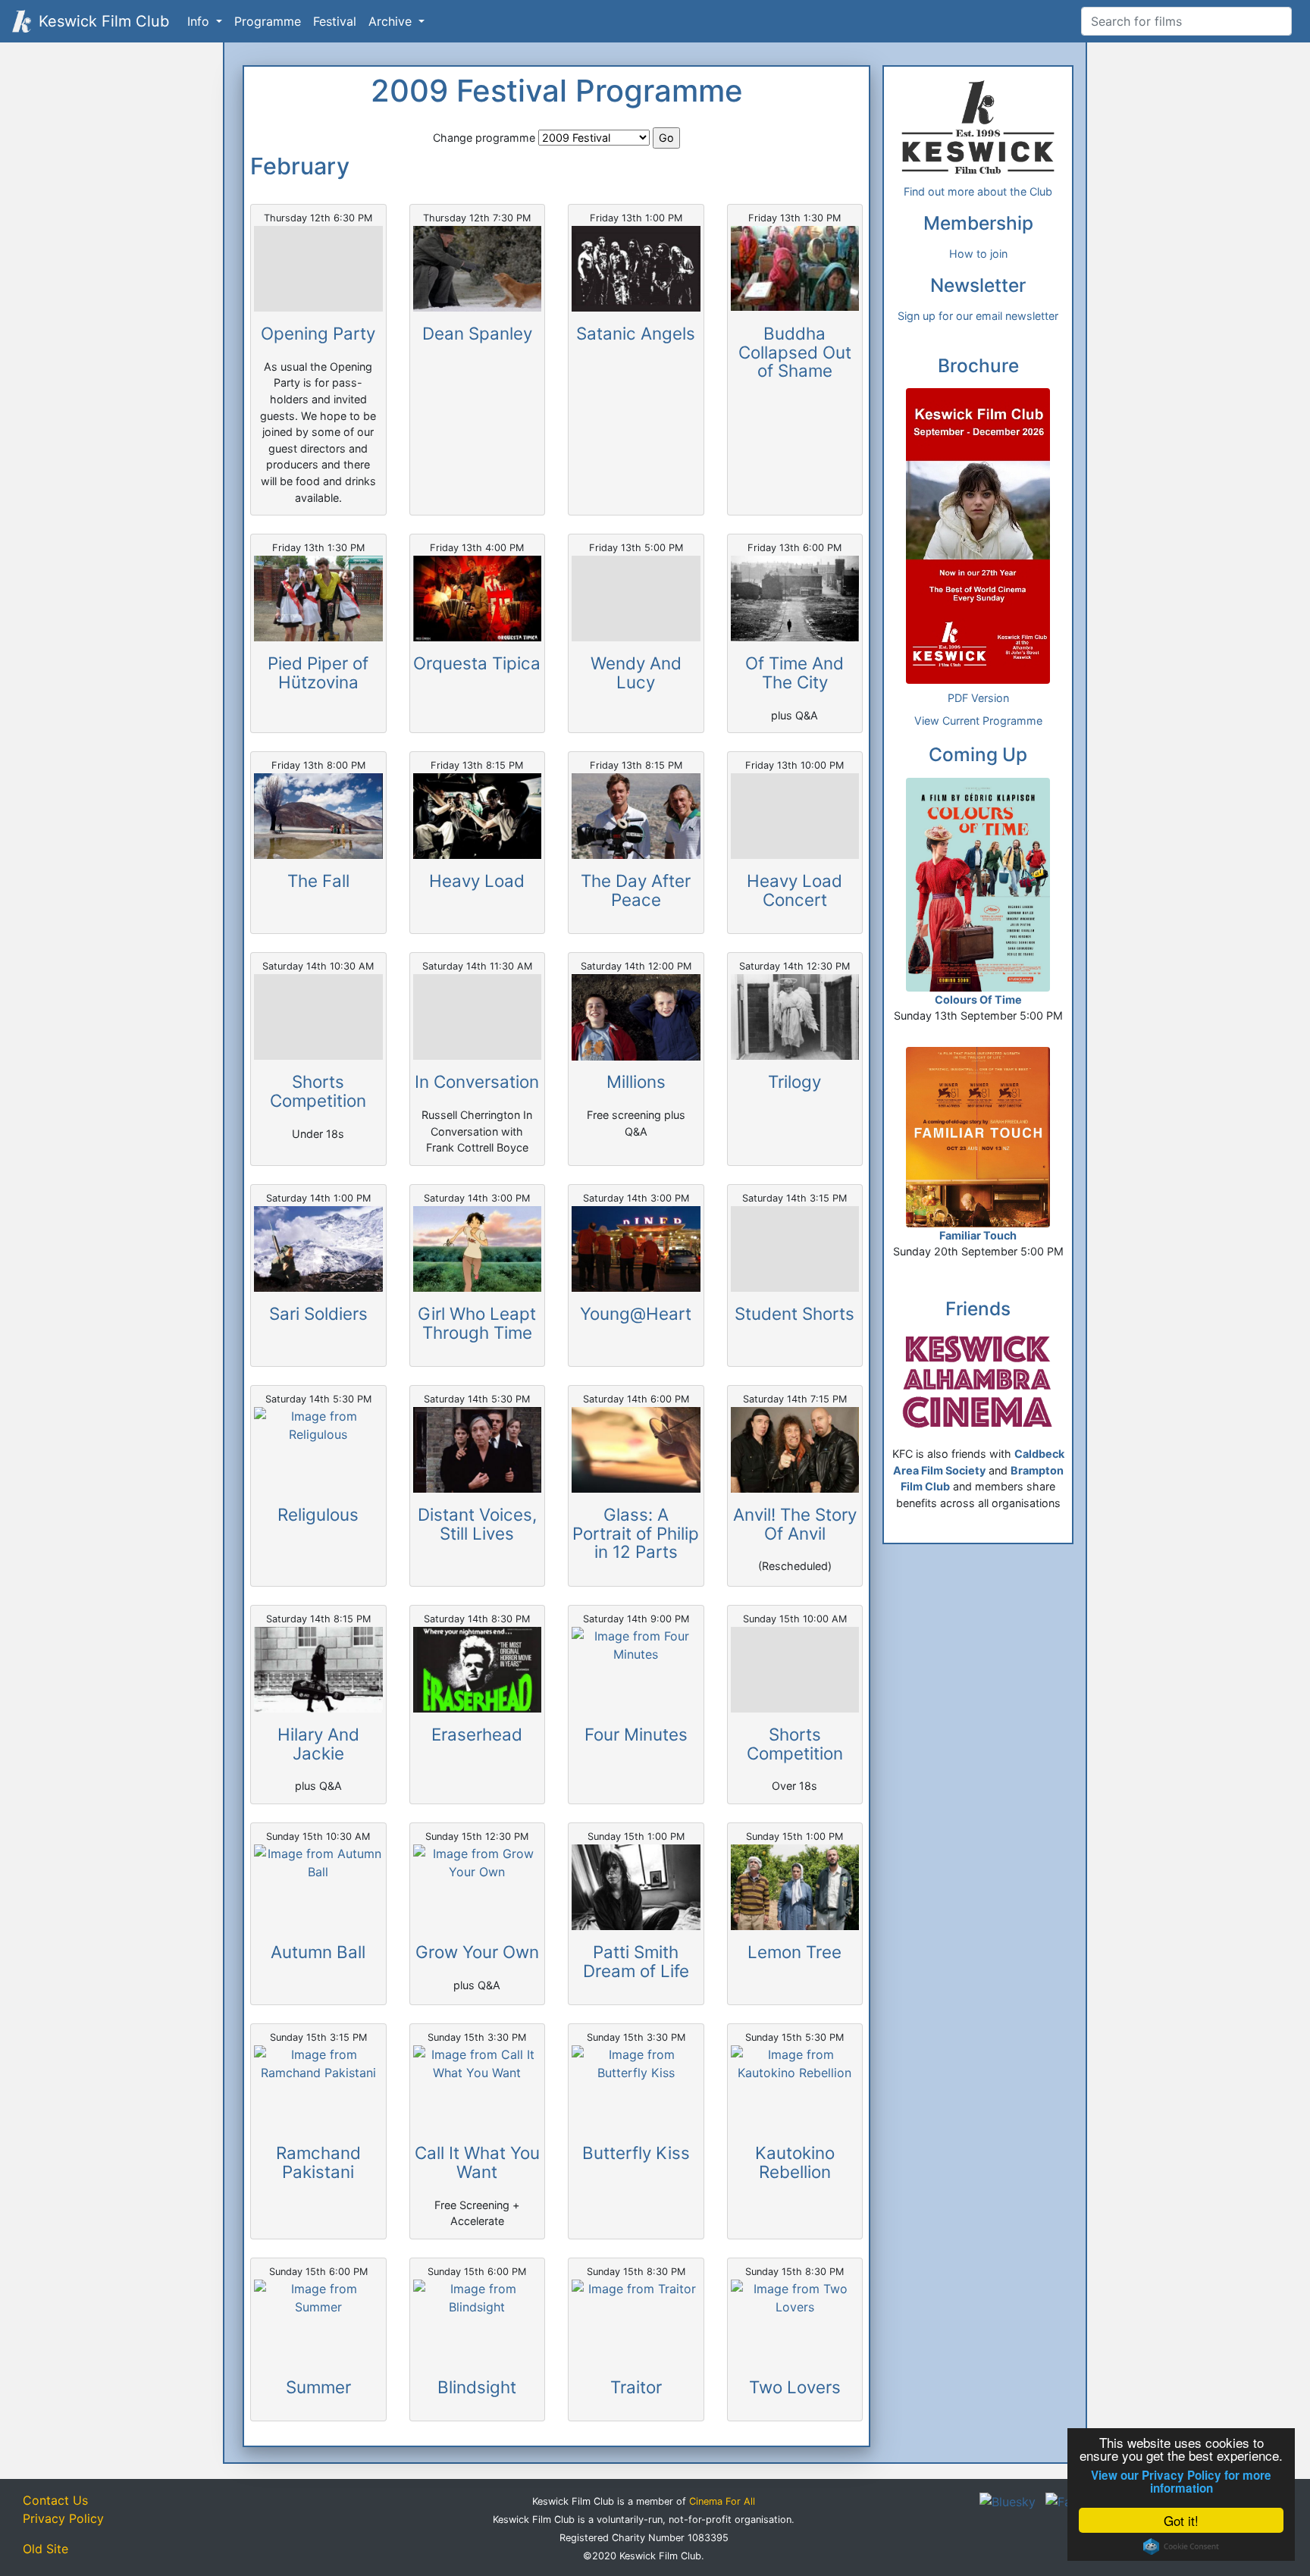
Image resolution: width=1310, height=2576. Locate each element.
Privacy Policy (63, 2518)
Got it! (1181, 2520)
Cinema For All (722, 2501)
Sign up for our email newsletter (978, 316)
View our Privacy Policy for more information (1181, 2482)
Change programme (484, 138)
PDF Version (978, 698)
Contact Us (55, 2500)
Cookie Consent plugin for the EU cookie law (1181, 2546)
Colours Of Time (978, 1000)
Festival (335, 21)
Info (200, 21)
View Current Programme (978, 721)
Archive (392, 21)
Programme (268, 21)
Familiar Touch (978, 1235)
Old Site (45, 2549)
